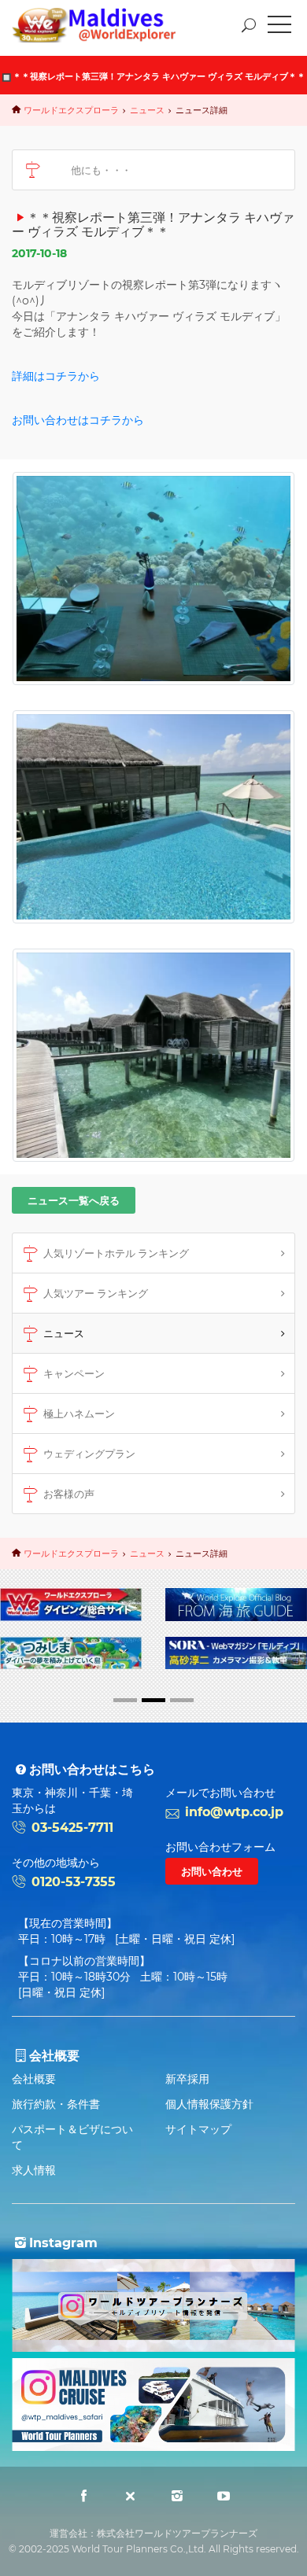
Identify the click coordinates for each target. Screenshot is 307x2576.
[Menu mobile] (279, 28)
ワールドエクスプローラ (71, 110)
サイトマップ (198, 2129)
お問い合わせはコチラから (78, 420)
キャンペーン (74, 1373)
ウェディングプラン (89, 1454)
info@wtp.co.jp (234, 1812)
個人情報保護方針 (209, 2104)
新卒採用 (187, 2079)
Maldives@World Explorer (105, 25)
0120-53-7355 (74, 1882)
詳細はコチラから (56, 376)
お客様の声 (69, 1494)
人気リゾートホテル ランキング (116, 1253)
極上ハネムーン (79, 1413)
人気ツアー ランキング (96, 1293)
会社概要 (34, 2079)
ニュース (147, 110)
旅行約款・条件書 (56, 2104)
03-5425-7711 (72, 1828)
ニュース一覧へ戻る (74, 1200)
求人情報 (34, 2170)
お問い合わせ (212, 1871)
